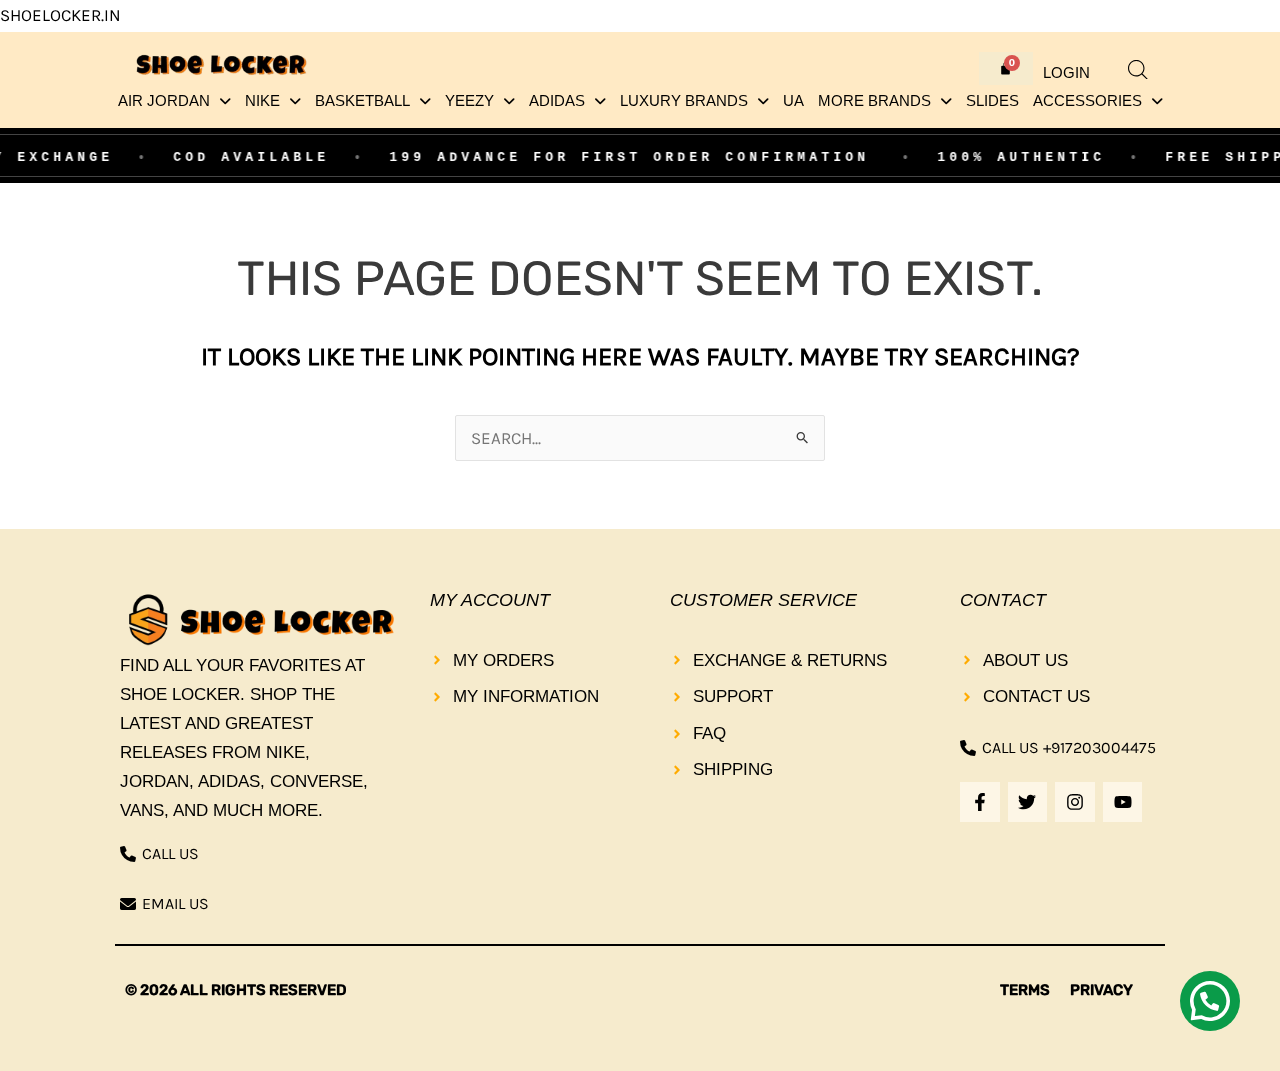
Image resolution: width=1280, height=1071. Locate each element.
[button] (174, 101)
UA (793, 101)
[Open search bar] (1138, 70)
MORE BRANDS (874, 101)
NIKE (262, 101)
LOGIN (1066, 73)
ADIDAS (557, 101)
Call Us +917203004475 (1069, 747)
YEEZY (469, 101)
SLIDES (992, 101)
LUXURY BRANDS (684, 101)
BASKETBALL (362, 101)
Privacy (1101, 990)
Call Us (170, 853)
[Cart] (1006, 68)
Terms (1025, 990)
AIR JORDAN (164, 101)
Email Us (175, 903)
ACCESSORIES (1087, 101)
